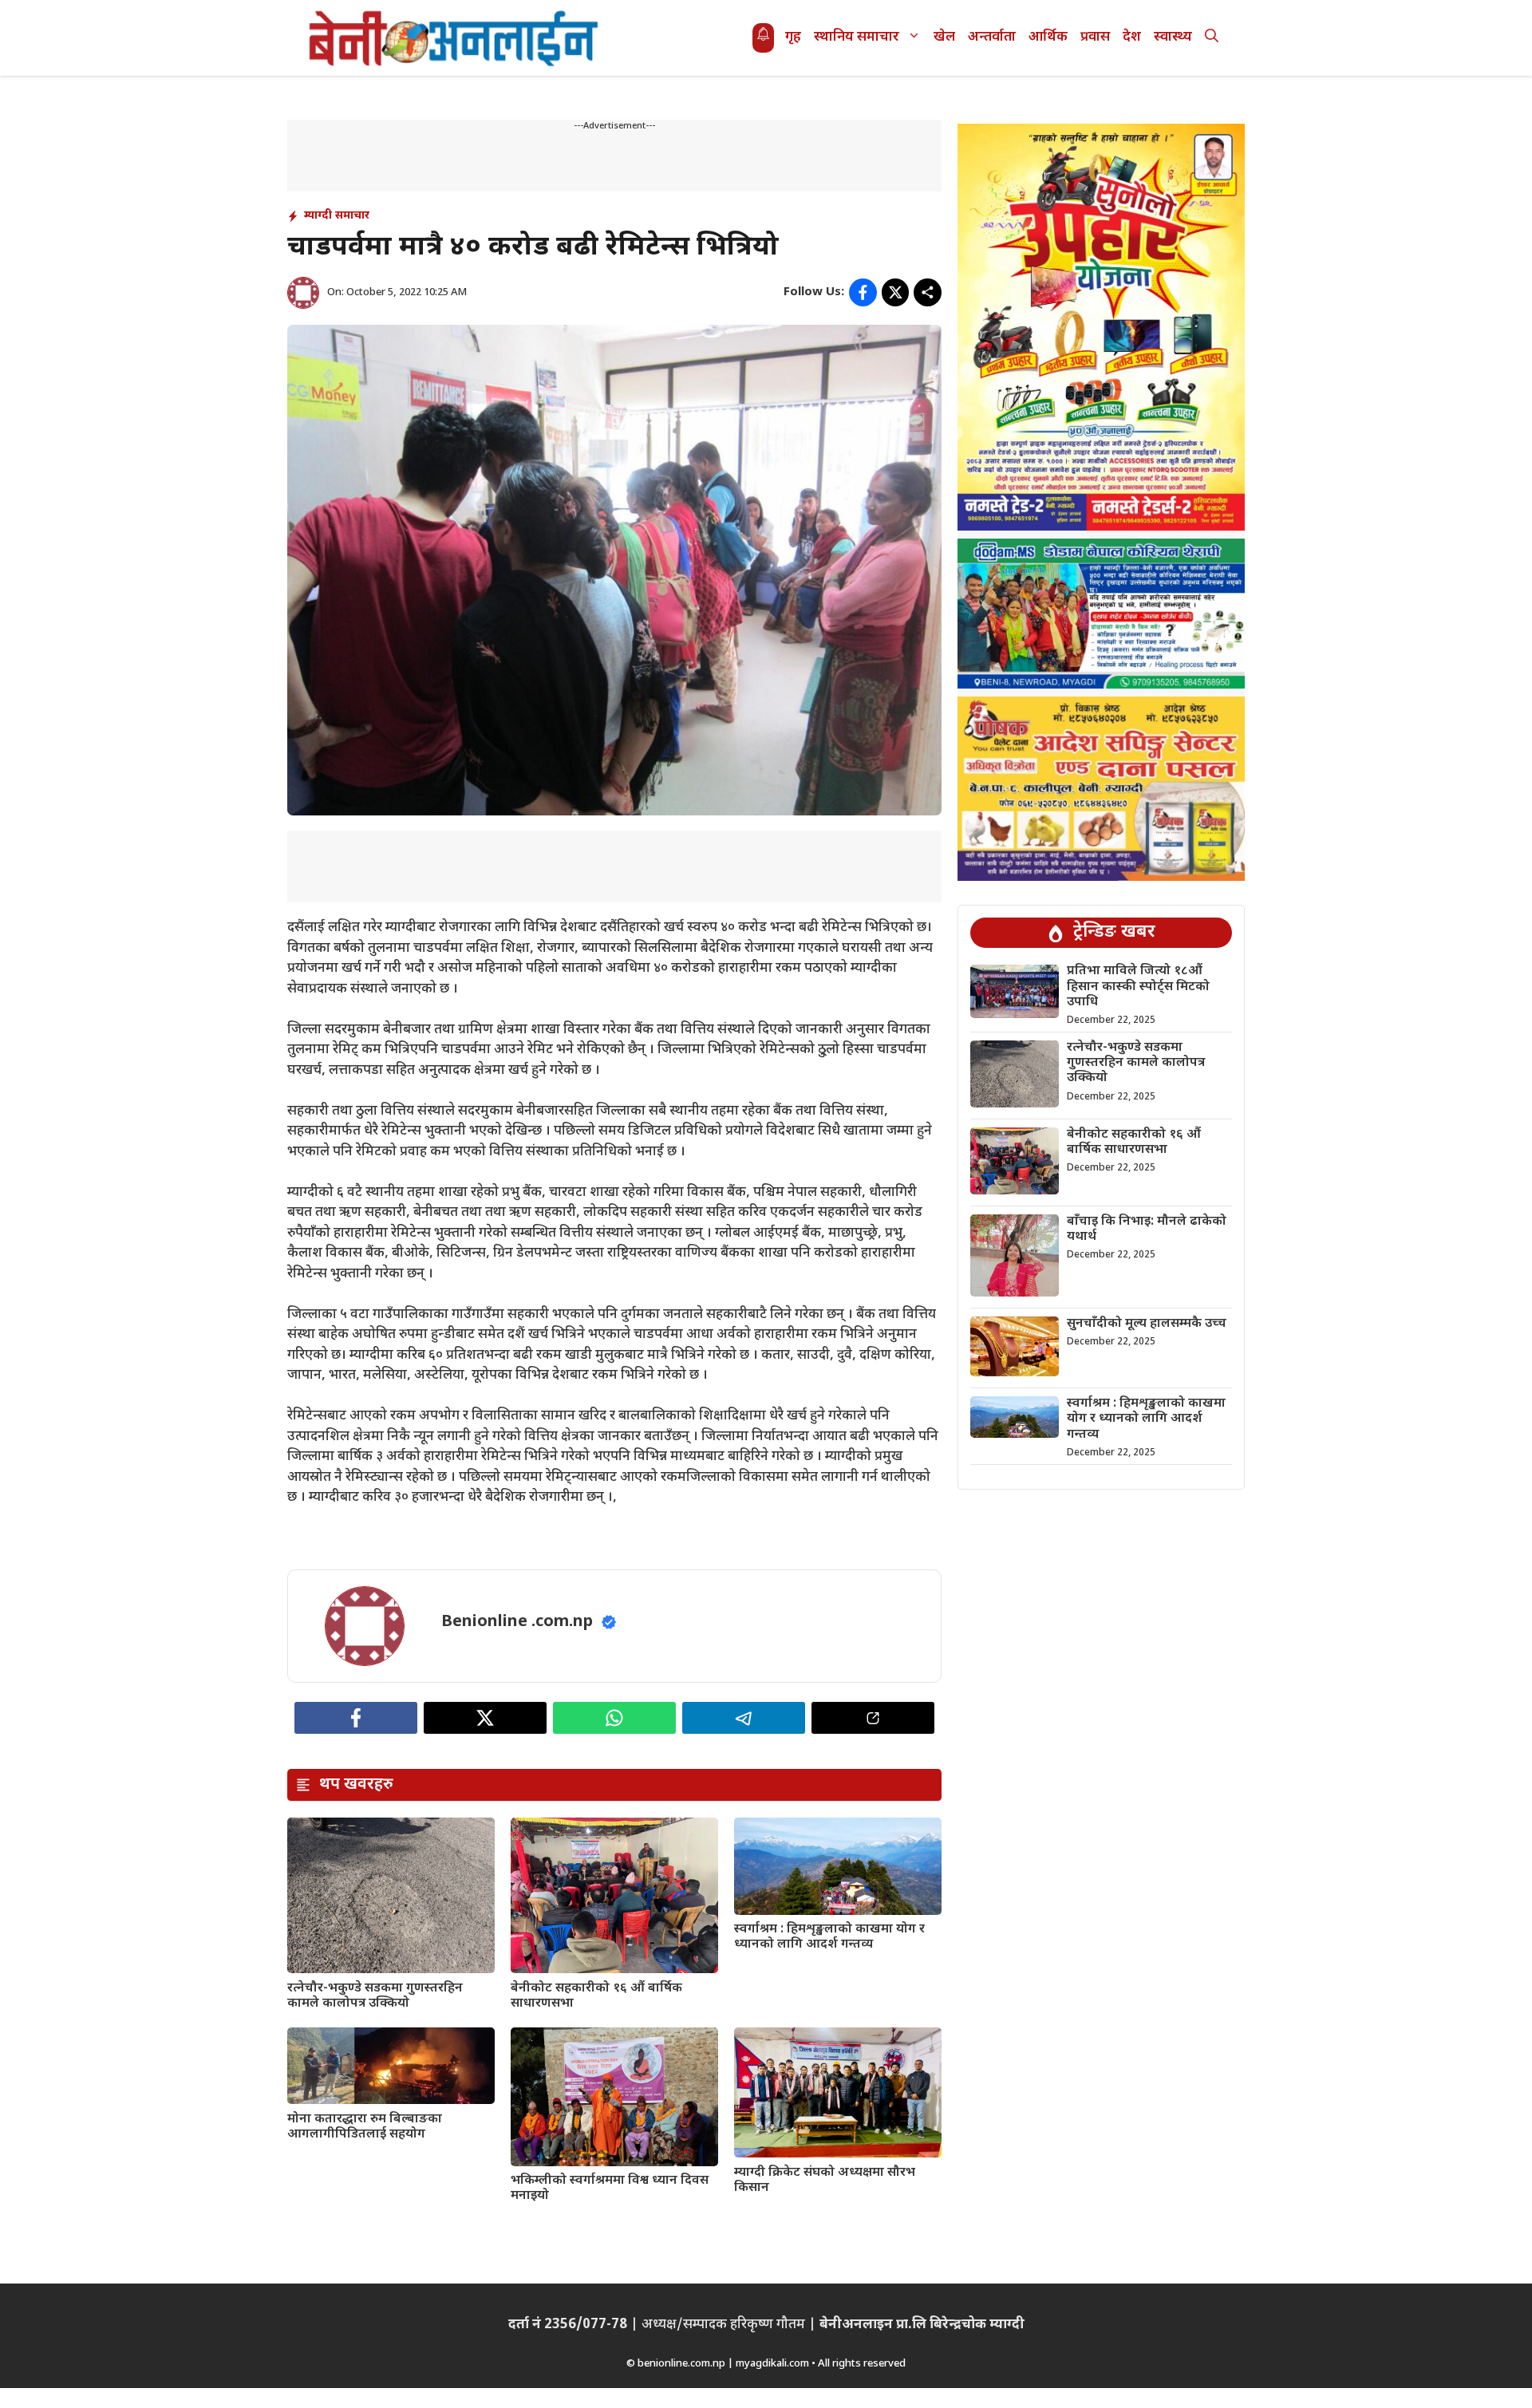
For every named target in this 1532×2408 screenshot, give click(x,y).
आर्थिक (1048, 38)
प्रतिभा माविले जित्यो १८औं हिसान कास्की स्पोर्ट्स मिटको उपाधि (1138, 987)
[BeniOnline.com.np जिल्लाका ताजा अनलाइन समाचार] (455, 38)
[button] (1212, 38)
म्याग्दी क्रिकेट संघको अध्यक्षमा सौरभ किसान (825, 2181)
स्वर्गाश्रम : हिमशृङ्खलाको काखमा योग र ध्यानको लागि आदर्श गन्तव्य (829, 1937)
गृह (793, 38)
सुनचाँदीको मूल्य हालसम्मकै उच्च (1147, 1324)
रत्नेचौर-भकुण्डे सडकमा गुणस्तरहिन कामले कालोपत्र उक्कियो (375, 1996)
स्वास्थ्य (1173, 38)
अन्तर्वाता (992, 38)
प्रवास (1095, 38)
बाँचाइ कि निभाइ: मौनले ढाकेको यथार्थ (1147, 1230)
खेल (944, 38)
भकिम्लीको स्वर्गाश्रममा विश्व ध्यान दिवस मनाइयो (610, 2189)
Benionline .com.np (517, 1622)
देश (1132, 38)
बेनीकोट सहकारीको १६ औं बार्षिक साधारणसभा (596, 1996)
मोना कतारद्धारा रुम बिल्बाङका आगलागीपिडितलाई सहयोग (365, 2127)
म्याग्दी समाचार (337, 216)
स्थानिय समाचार (857, 38)
